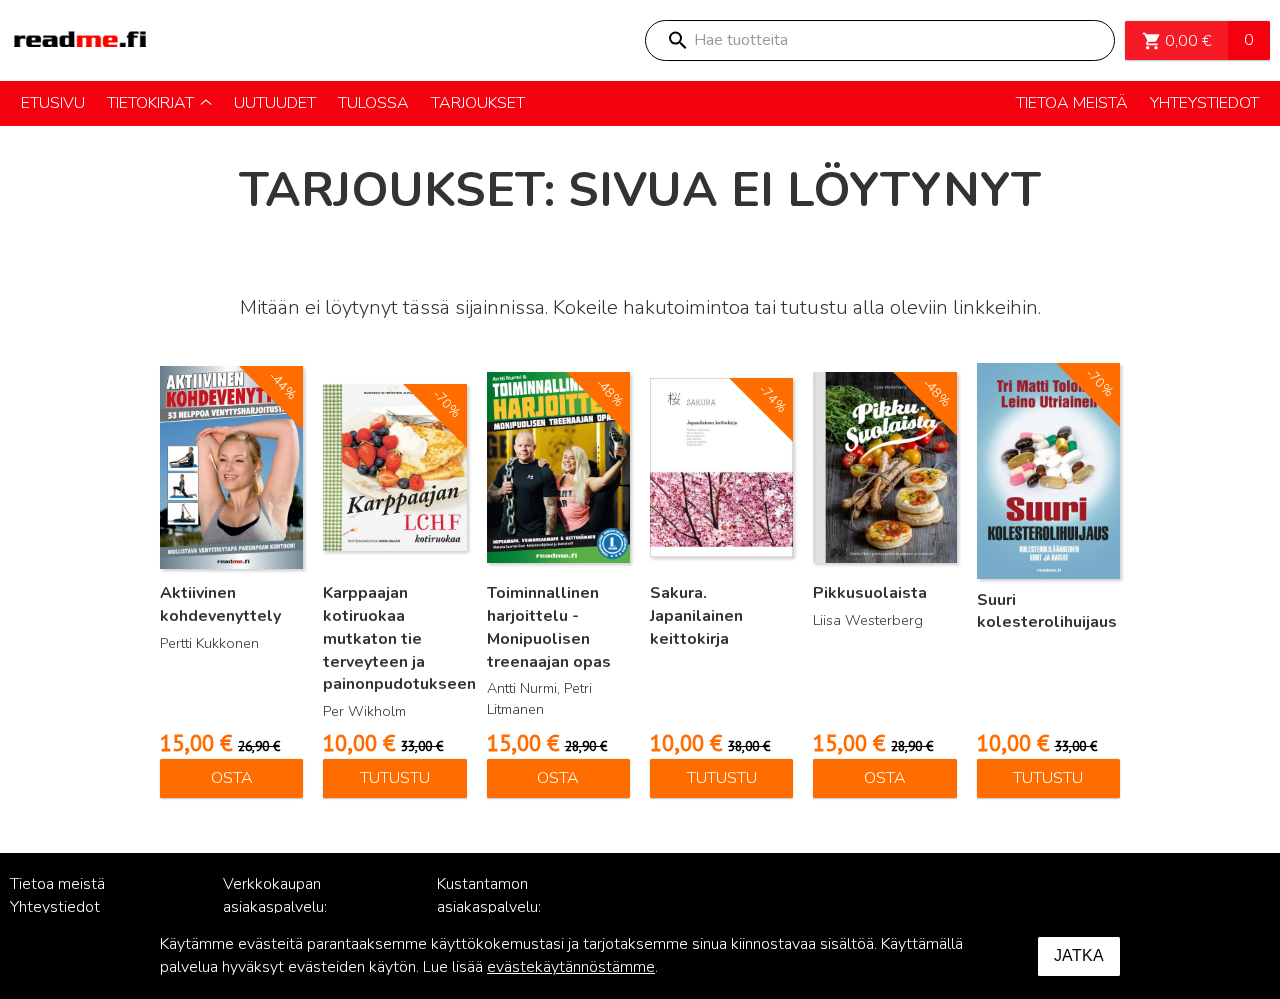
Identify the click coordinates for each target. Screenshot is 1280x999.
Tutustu (395, 778)
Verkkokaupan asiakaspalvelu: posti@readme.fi (280, 907)
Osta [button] (232, 778)
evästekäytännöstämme (571, 967)
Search (677, 40)
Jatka (1079, 955)
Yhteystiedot (55, 907)
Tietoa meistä (57, 884)
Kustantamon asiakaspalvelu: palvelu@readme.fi (502, 907)
